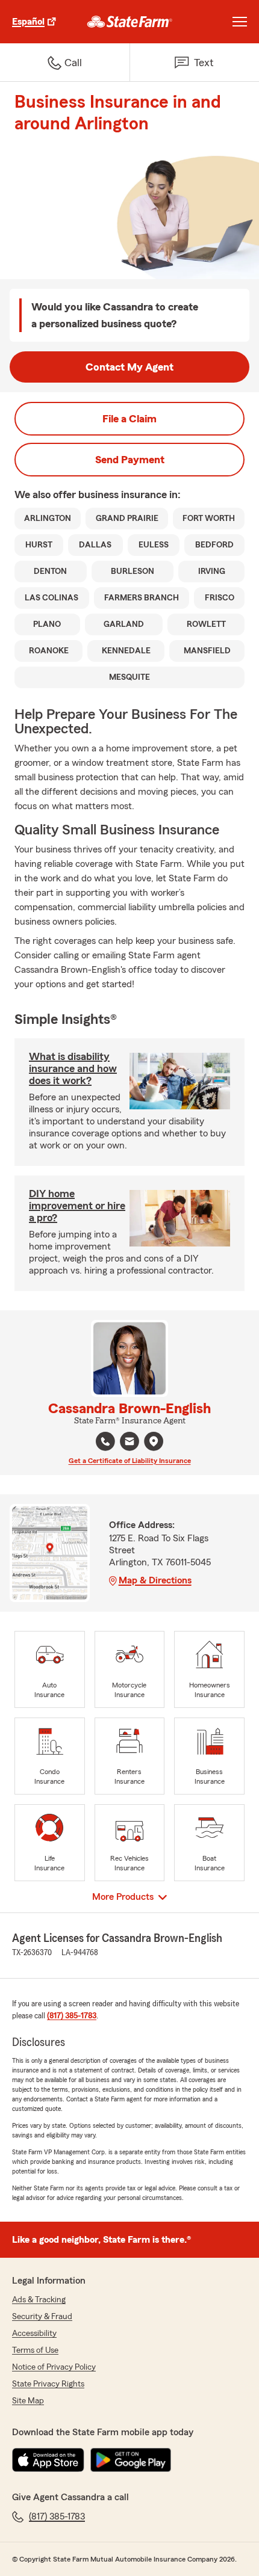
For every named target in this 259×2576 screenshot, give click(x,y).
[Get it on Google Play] (131, 2460)
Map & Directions (155, 1580)
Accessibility (34, 2334)
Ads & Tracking (39, 2300)
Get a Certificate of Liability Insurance (130, 1461)
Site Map (28, 2401)
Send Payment (130, 460)
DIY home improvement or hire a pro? (77, 1206)
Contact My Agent (129, 367)
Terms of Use (35, 2350)
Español (28, 22)
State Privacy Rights (48, 2384)
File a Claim (129, 419)
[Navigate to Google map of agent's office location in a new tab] (154, 1441)
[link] (130, 22)
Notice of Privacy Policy (54, 2367)
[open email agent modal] (129, 1443)
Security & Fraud (42, 2317)
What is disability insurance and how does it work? (73, 1068)
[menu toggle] (240, 22)
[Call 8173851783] (105, 1441)
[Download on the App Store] (48, 2460)
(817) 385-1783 (72, 2016)
